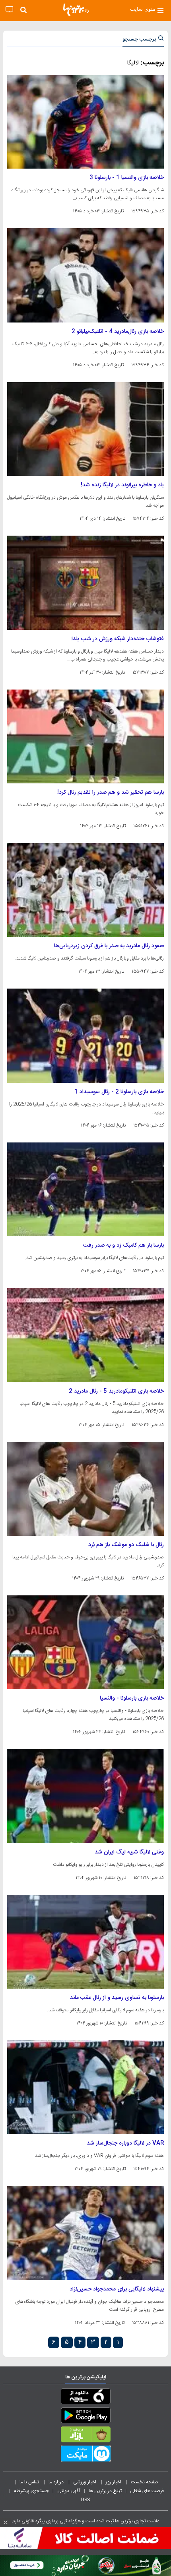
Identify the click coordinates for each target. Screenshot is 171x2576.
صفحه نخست (145, 2482)
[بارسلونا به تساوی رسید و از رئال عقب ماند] (85, 1942)
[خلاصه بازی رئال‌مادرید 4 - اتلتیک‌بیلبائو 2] (85, 275)
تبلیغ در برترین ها (105, 2491)
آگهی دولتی (69, 2491)
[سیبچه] (85, 2398)
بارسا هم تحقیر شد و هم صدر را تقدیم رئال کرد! (111, 793)
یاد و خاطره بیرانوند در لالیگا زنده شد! (122, 485)
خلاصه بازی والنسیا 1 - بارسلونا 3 (127, 178)
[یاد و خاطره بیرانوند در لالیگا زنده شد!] (85, 429)
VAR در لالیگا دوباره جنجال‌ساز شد (125, 2143)
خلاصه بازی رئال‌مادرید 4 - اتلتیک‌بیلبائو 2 (118, 332)
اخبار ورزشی (85, 2482)
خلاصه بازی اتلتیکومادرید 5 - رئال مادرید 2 (116, 1391)
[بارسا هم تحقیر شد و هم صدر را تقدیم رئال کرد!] (85, 736)
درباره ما (57, 2482)
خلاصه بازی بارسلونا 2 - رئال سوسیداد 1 (119, 1092)
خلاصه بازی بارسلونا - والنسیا (132, 1698)
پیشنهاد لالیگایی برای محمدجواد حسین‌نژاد (117, 2289)
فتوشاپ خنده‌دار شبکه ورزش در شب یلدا (118, 639)
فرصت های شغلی (147, 2491)
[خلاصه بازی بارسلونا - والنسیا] (85, 1642)
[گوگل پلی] (85, 2417)
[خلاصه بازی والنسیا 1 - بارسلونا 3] (85, 122)
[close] (6, 2522)
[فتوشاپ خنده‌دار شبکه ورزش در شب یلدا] (85, 583)
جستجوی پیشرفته (31, 2491)
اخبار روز (114, 2482)
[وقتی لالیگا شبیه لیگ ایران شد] (85, 1796)
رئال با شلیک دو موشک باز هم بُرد (126, 1545)
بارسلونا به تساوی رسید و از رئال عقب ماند (117, 1998)
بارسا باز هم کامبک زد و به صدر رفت (123, 1245)
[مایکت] (85, 2455)
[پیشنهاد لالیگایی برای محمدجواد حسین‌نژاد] (85, 2233)
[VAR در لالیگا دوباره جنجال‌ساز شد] (85, 2087)
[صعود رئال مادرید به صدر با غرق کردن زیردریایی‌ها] (85, 890)
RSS (85, 2500)
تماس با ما (30, 2482)
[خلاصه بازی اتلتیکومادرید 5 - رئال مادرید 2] (85, 1335)
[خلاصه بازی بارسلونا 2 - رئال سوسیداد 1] (85, 1035)
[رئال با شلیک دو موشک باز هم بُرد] (85, 1489)
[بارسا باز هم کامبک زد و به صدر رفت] (85, 1189)
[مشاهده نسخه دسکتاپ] (9, 10)
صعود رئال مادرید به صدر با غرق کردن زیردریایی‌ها (109, 946)
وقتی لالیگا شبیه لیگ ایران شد (129, 1852)
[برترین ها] (76, 10)
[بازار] (85, 2436)
